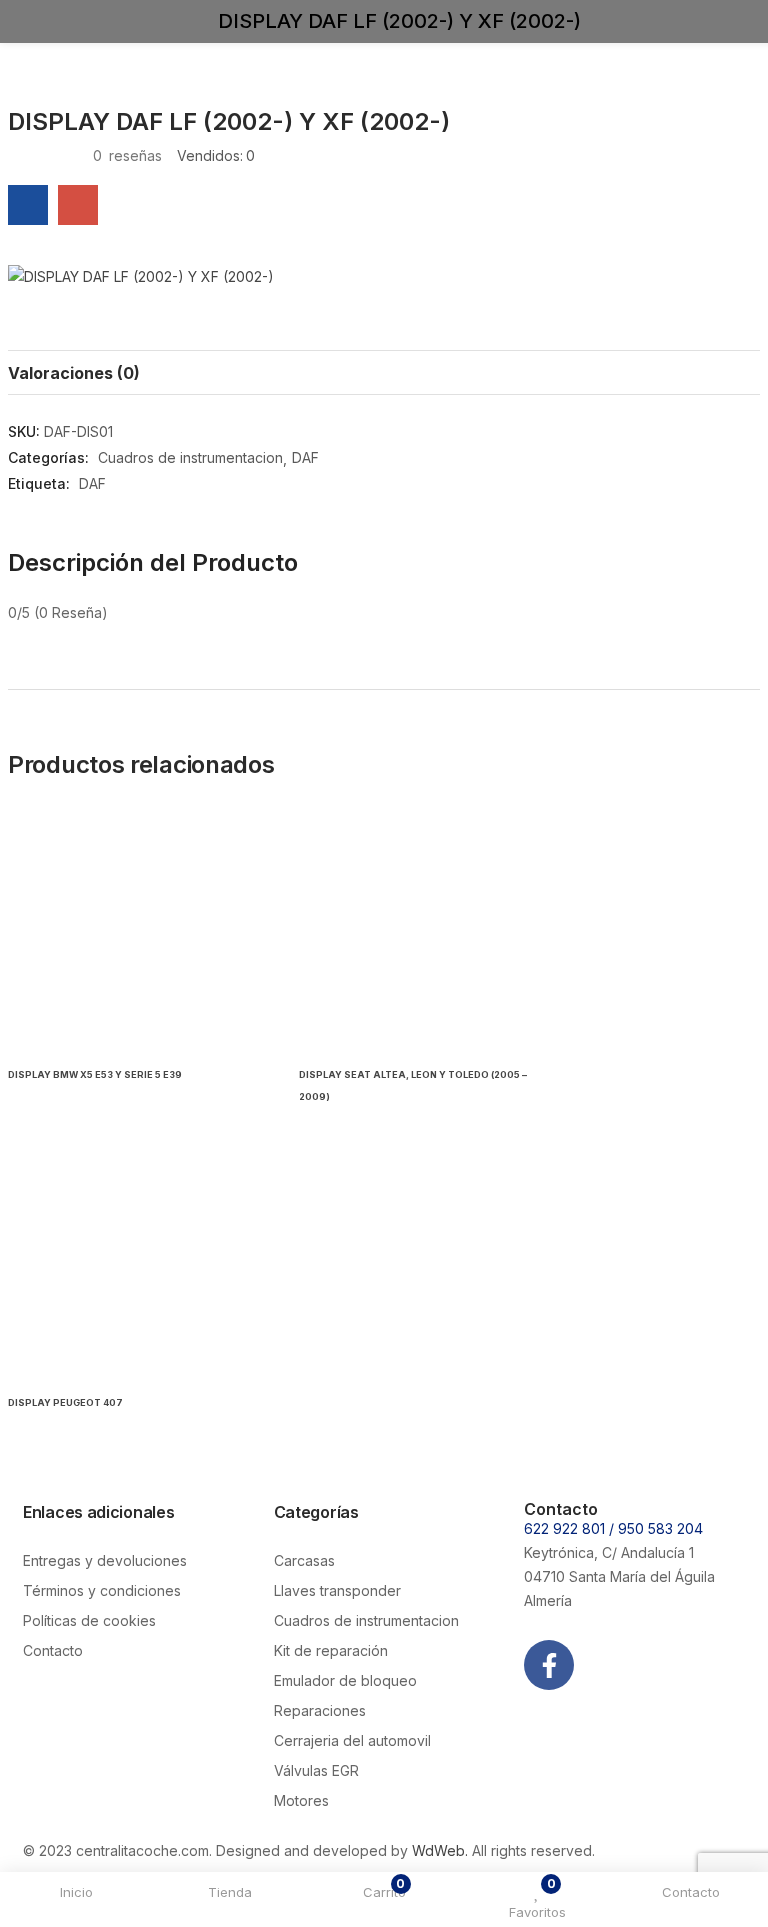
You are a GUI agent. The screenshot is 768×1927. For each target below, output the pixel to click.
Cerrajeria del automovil (352, 1740)
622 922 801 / (571, 1528)
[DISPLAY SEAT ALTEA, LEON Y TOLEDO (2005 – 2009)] (429, 931)
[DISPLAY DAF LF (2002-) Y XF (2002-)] (28, 205)
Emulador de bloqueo (345, 1680)
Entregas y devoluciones (105, 1560)
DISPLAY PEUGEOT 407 (65, 1402)
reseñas (127, 155)
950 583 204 (660, 1528)
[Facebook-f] (549, 1665)
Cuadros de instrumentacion (190, 457)
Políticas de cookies (89, 1620)
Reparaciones (320, 1710)
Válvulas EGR (316, 1770)
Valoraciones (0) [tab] (74, 373)
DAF (305, 457)
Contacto (53, 1650)
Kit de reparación (331, 1650)
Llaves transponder (337, 1590)
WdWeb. (440, 1850)
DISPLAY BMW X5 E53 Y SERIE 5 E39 (95, 1074)
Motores (301, 1800)
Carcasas (304, 1560)
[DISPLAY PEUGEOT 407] (138, 1259)
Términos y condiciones (102, 1590)
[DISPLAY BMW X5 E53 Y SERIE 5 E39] (138, 931)
